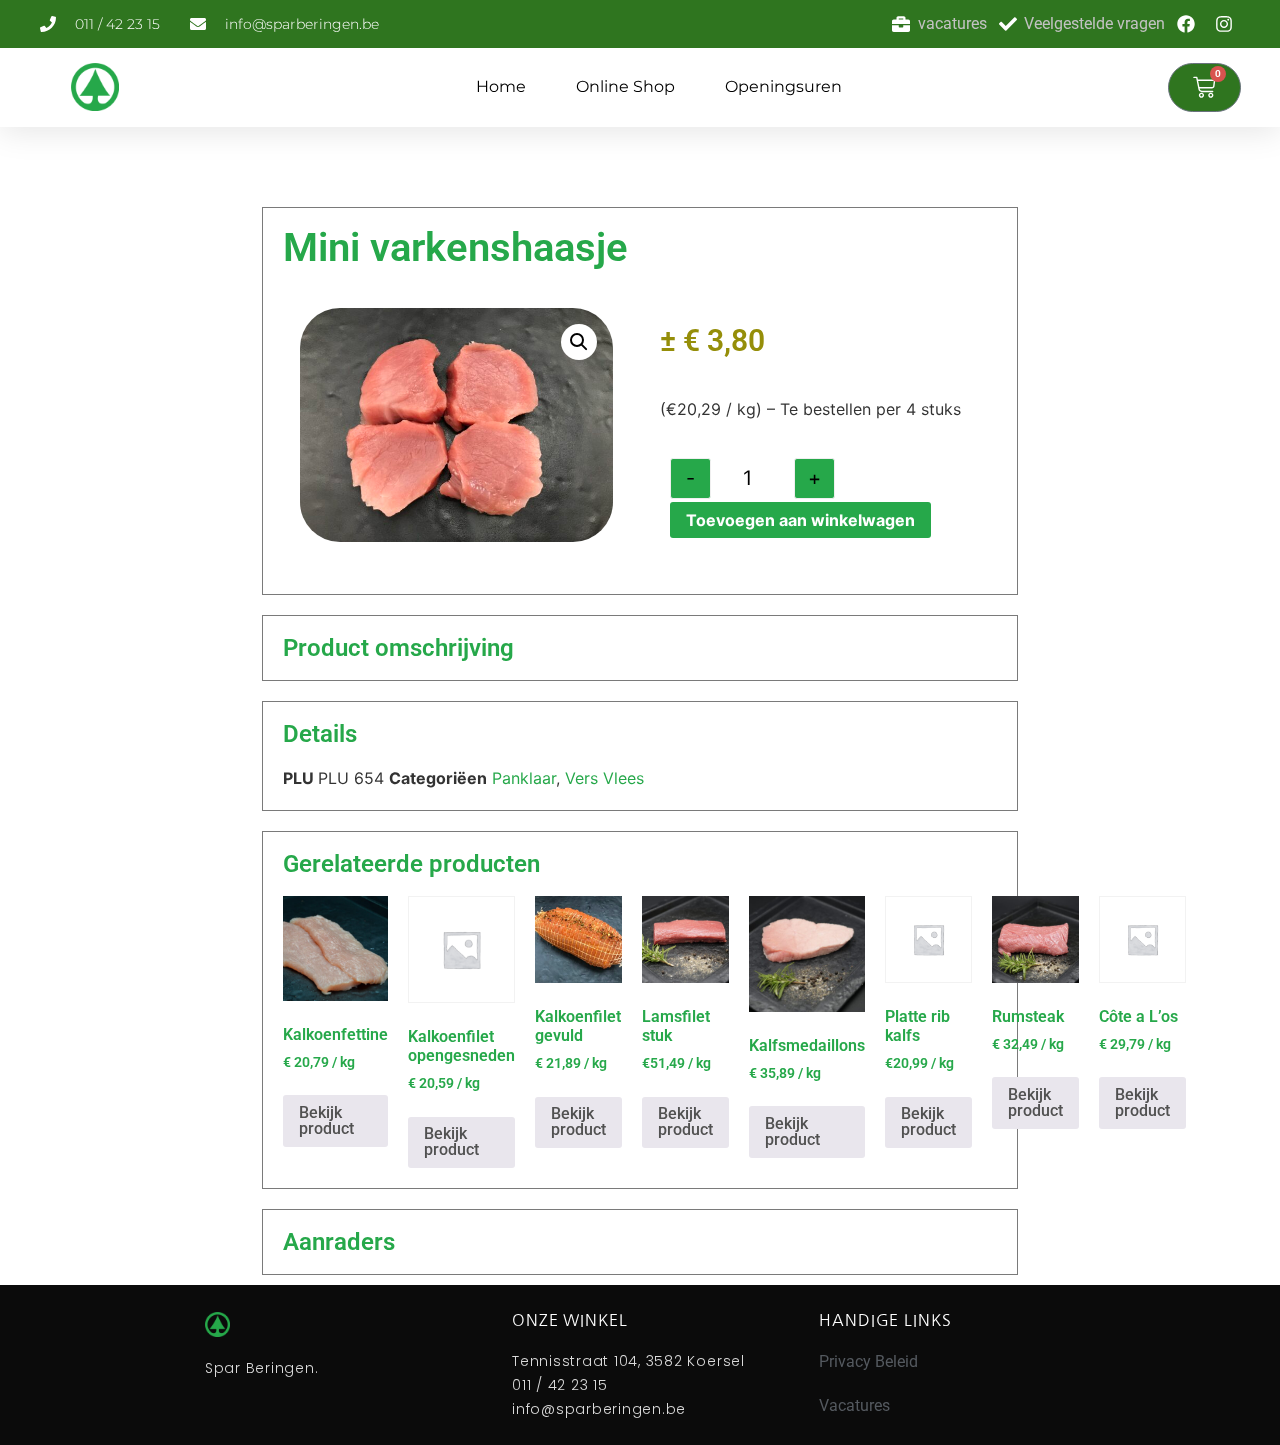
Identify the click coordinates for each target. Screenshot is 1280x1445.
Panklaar (524, 778)
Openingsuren (783, 86)
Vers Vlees (604, 778)
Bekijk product (326, 1120)
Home (501, 86)
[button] (579, 342)
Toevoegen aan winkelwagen (800, 520)
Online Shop (625, 86)
